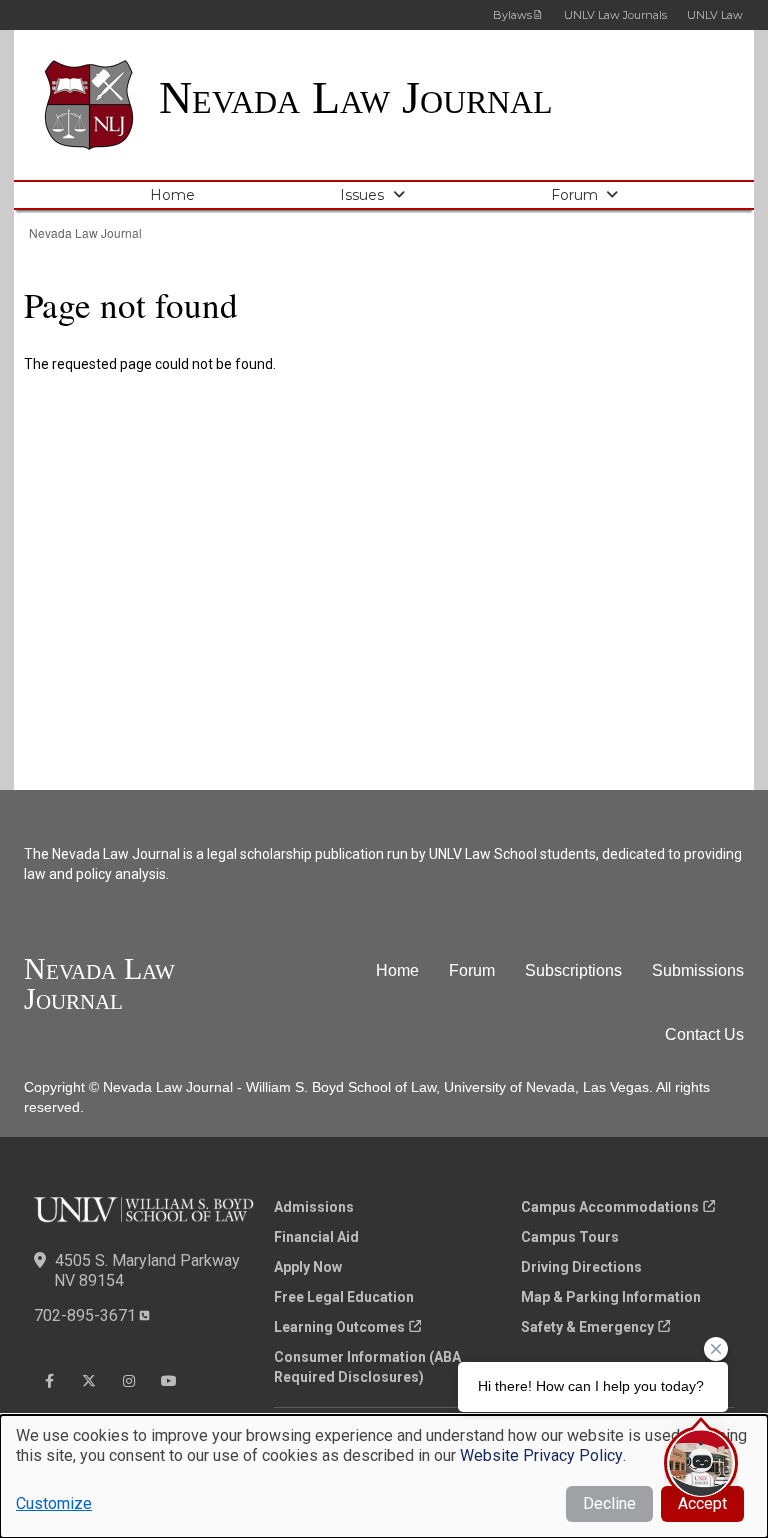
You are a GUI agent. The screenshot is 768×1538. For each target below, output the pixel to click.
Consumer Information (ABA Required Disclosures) (367, 1367)
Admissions (314, 1207)
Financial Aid (316, 1237)
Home (172, 195)
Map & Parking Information (611, 1297)
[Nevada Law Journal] (101, 105)
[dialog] (384, 1476)
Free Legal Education (344, 1297)
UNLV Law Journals (615, 15)
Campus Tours (570, 1237)
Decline (609, 1503)
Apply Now (308, 1267)
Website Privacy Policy (541, 1455)
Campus (610, 1207)
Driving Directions (581, 1267)
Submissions (698, 970)
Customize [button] (54, 1503)
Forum (574, 195)
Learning (339, 1327)
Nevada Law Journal (356, 97)
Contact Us (704, 1034)
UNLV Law (715, 15)
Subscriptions (573, 970)
